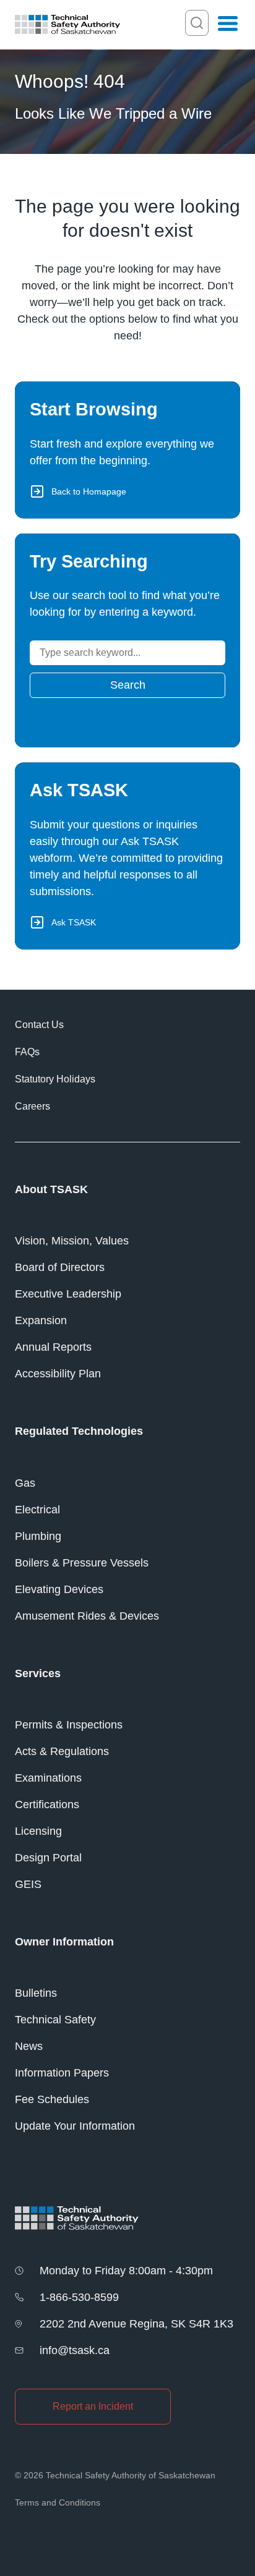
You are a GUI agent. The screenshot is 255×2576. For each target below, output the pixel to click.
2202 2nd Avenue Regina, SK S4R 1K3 (136, 2324)
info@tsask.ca (75, 2350)
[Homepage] (67, 24)
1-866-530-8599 (79, 2297)
